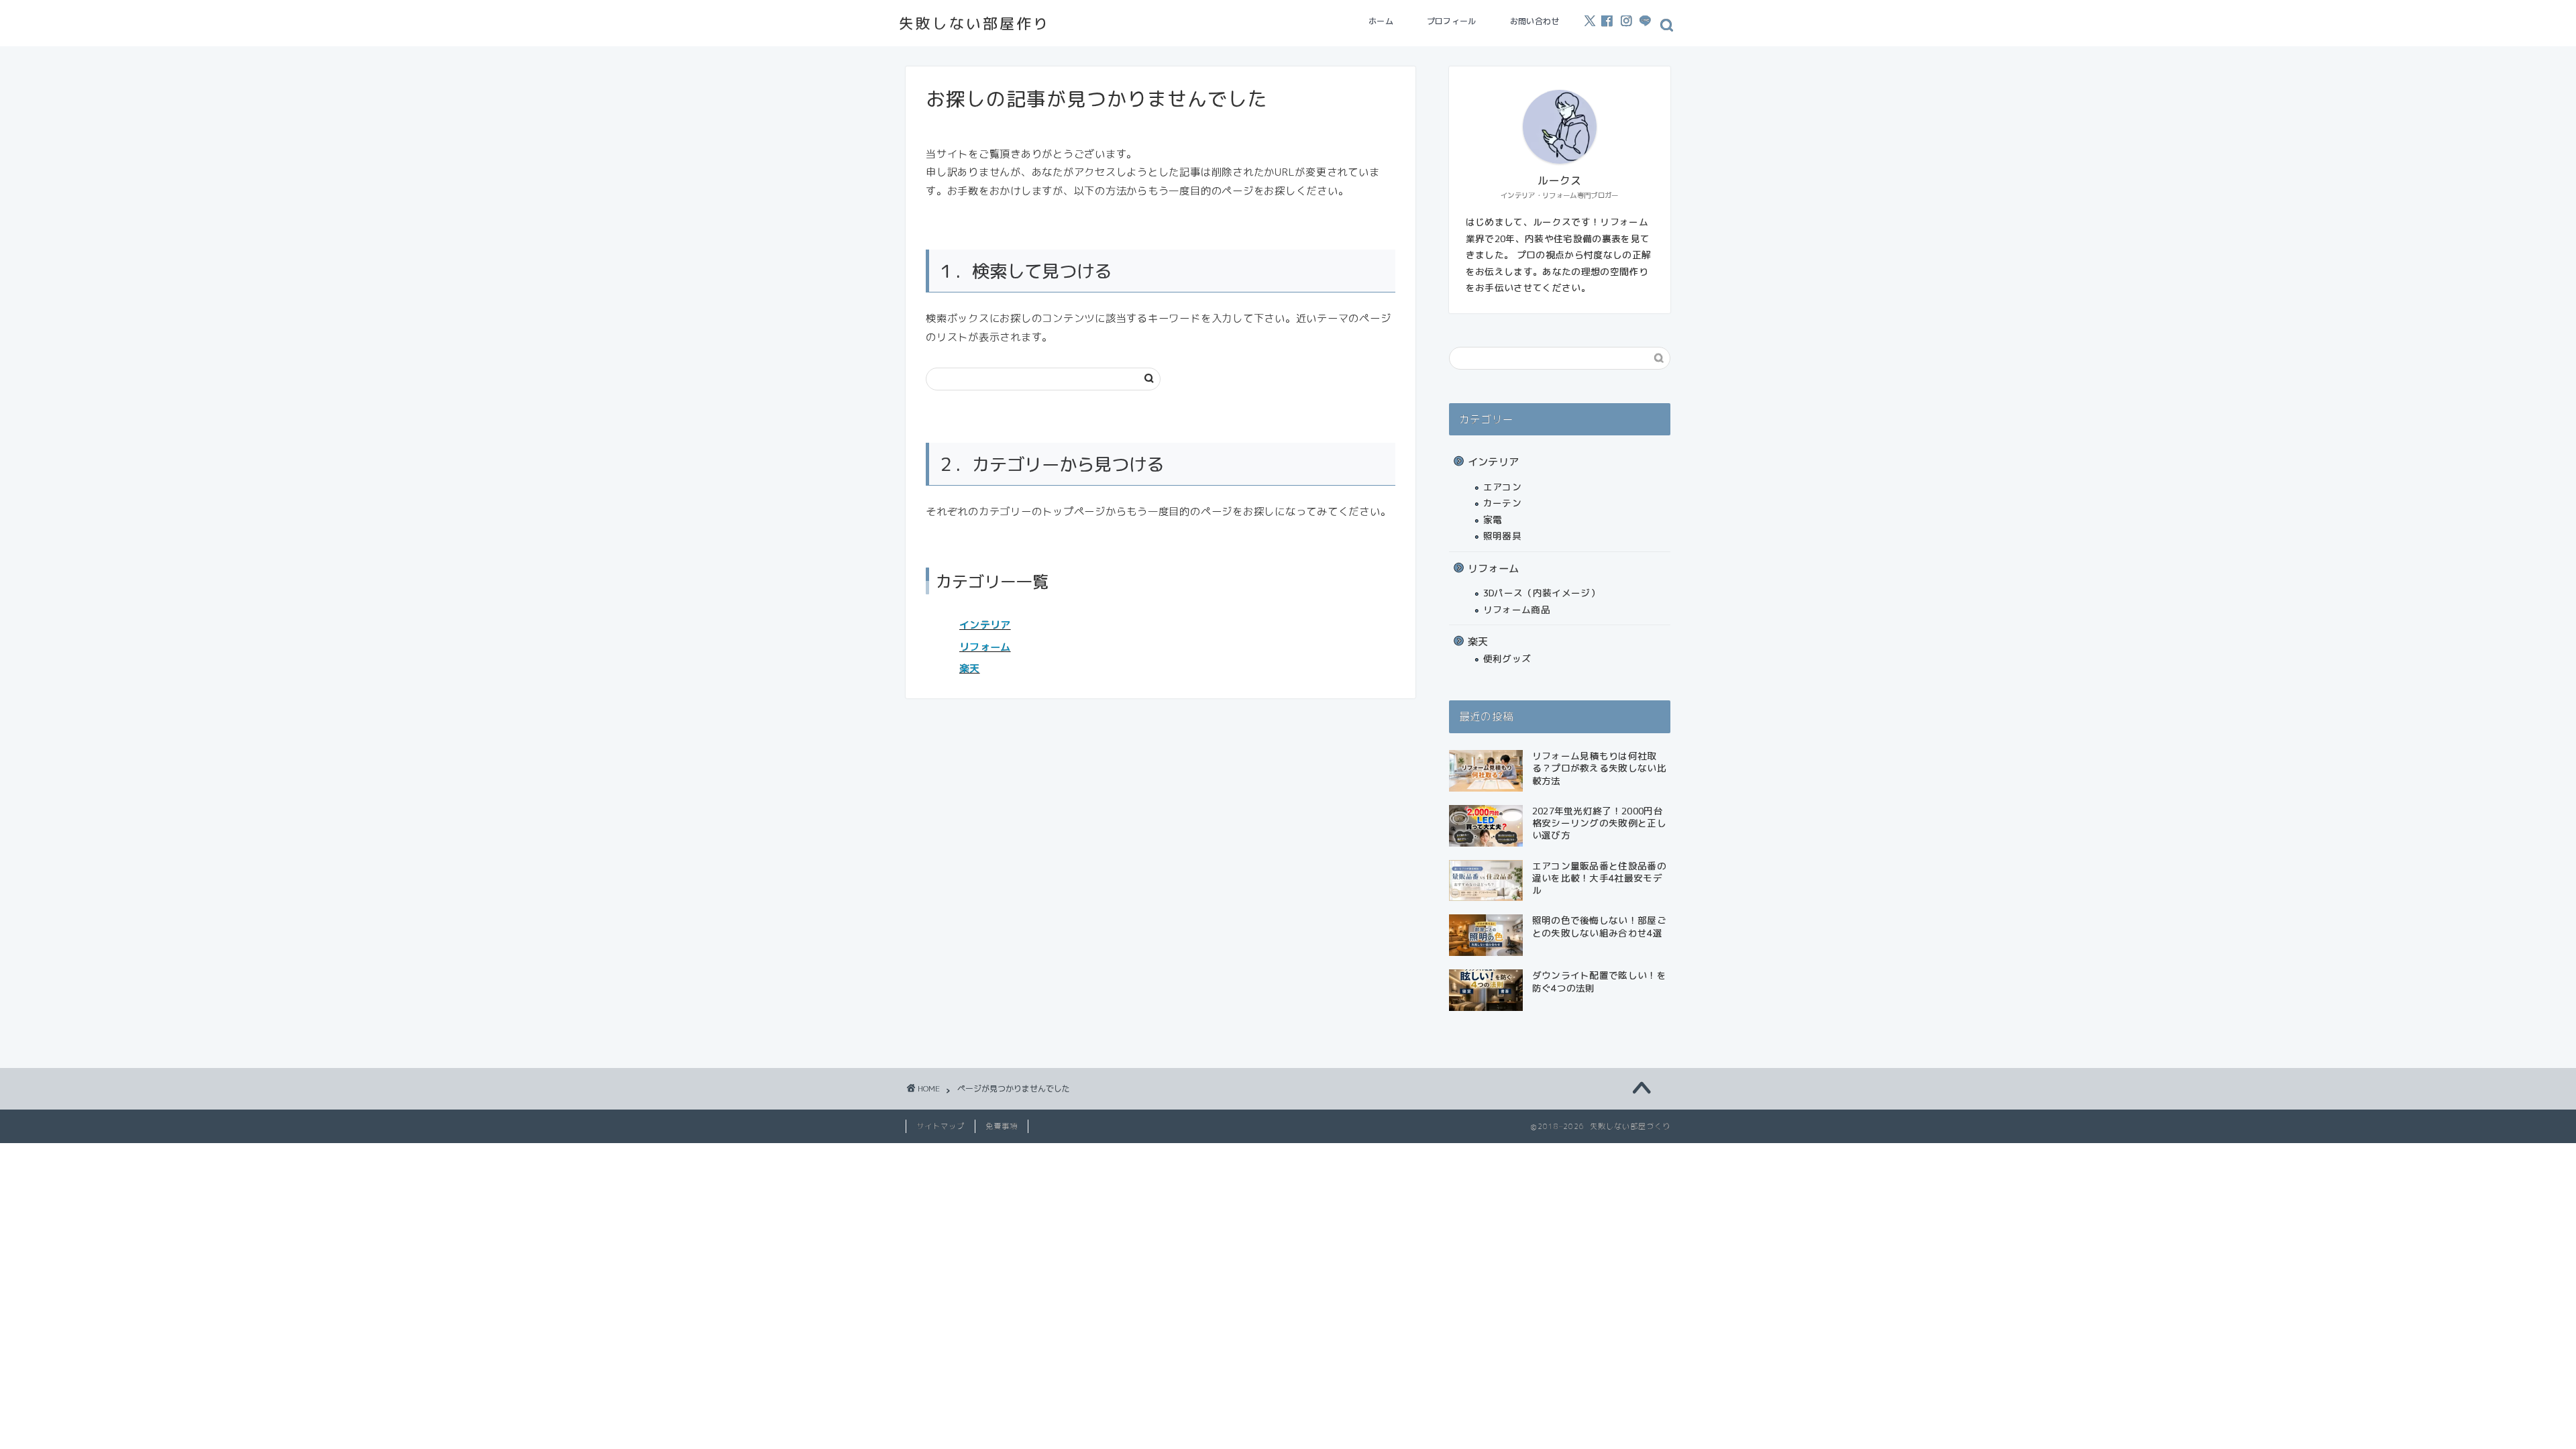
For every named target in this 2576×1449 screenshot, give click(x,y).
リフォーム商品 (1517, 609)
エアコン (1502, 487)
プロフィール (1452, 21)
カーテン (1502, 503)
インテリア (985, 625)
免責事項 (1002, 1126)
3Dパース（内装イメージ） (1542, 593)
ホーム (1381, 21)
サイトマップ (941, 1126)
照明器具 (1502, 536)
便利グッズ (1507, 658)
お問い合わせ (1535, 21)
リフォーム (985, 647)
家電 (1493, 520)
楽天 (970, 668)
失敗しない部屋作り (974, 23)
